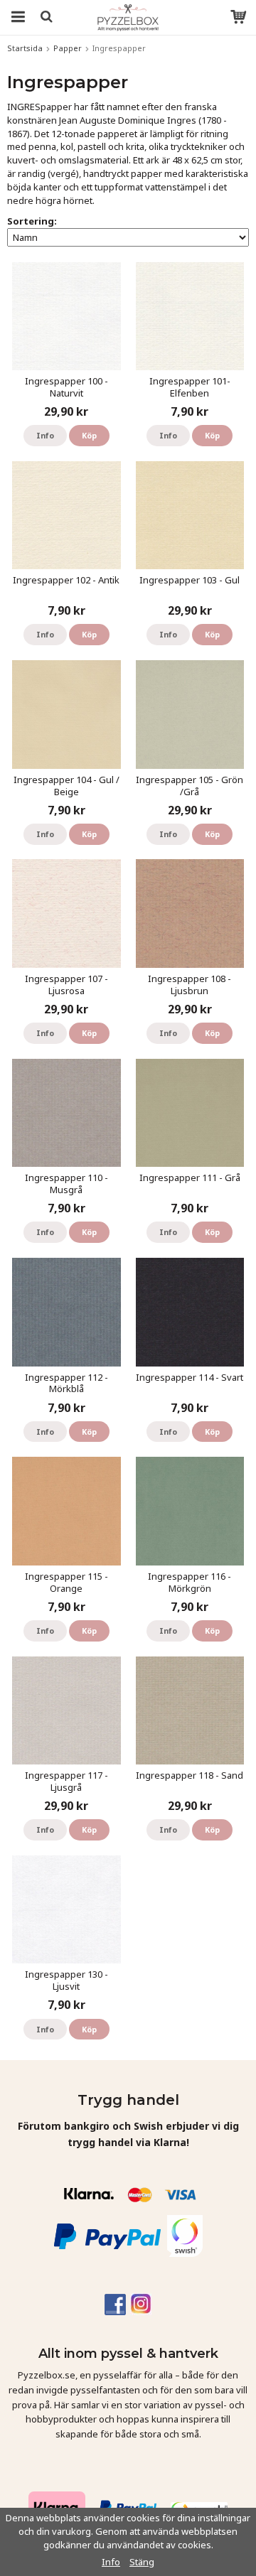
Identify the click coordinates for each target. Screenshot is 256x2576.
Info (45, 435)
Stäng (142, 2562)
